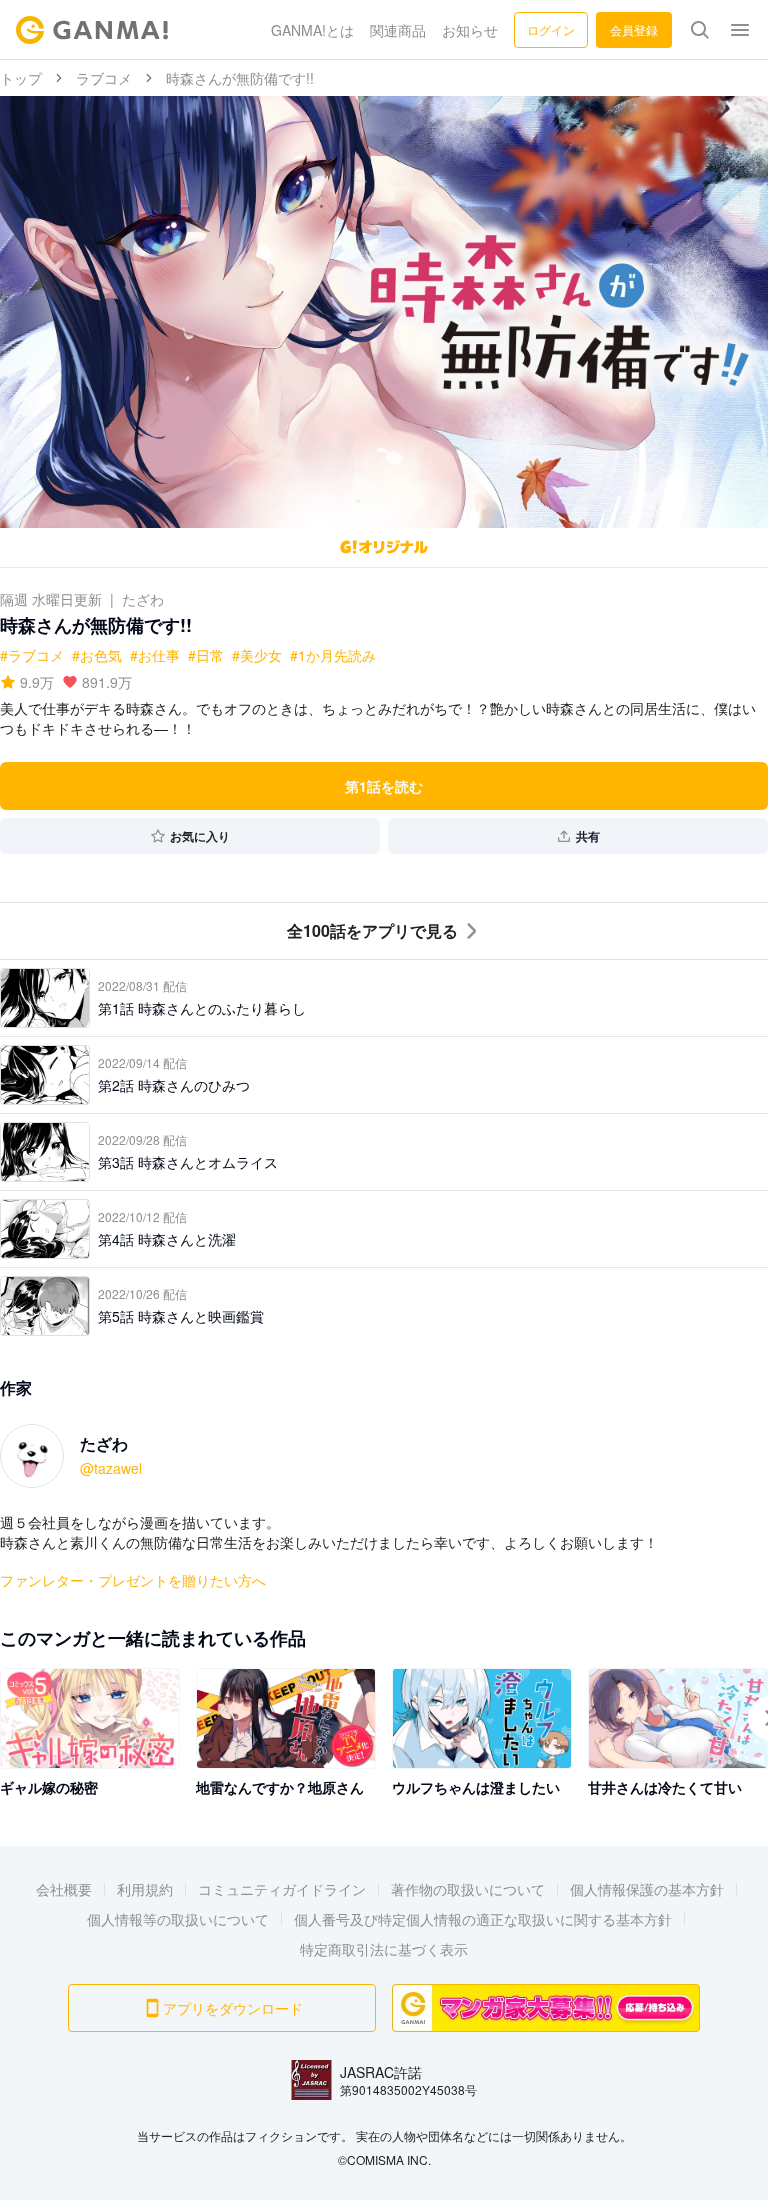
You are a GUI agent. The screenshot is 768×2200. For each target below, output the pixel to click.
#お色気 (97, 655)
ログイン (551, 29)
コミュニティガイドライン (282, 1889)
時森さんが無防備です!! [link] (240, 78)
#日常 (206, 655)
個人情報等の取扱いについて (178, 1919)
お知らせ (470, 30)
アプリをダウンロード (233, 2008)
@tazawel (111, 1468)
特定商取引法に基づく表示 (384, 1949)
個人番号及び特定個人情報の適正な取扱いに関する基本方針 (483, 1919)
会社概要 (64, 1889)
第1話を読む (384, 786)
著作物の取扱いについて (468, 1889)
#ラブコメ (32, 655)
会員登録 (634, 29)
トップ (21, 78)
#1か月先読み (333, 655)
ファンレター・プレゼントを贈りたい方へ (133, 1580)
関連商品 (398, 30)
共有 (588, 836)
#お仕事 (155, 655)
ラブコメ (104, 78)
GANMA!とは (312, 30)
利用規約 (145, 1889)
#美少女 (257, 655)
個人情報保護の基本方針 (647, 1889)
